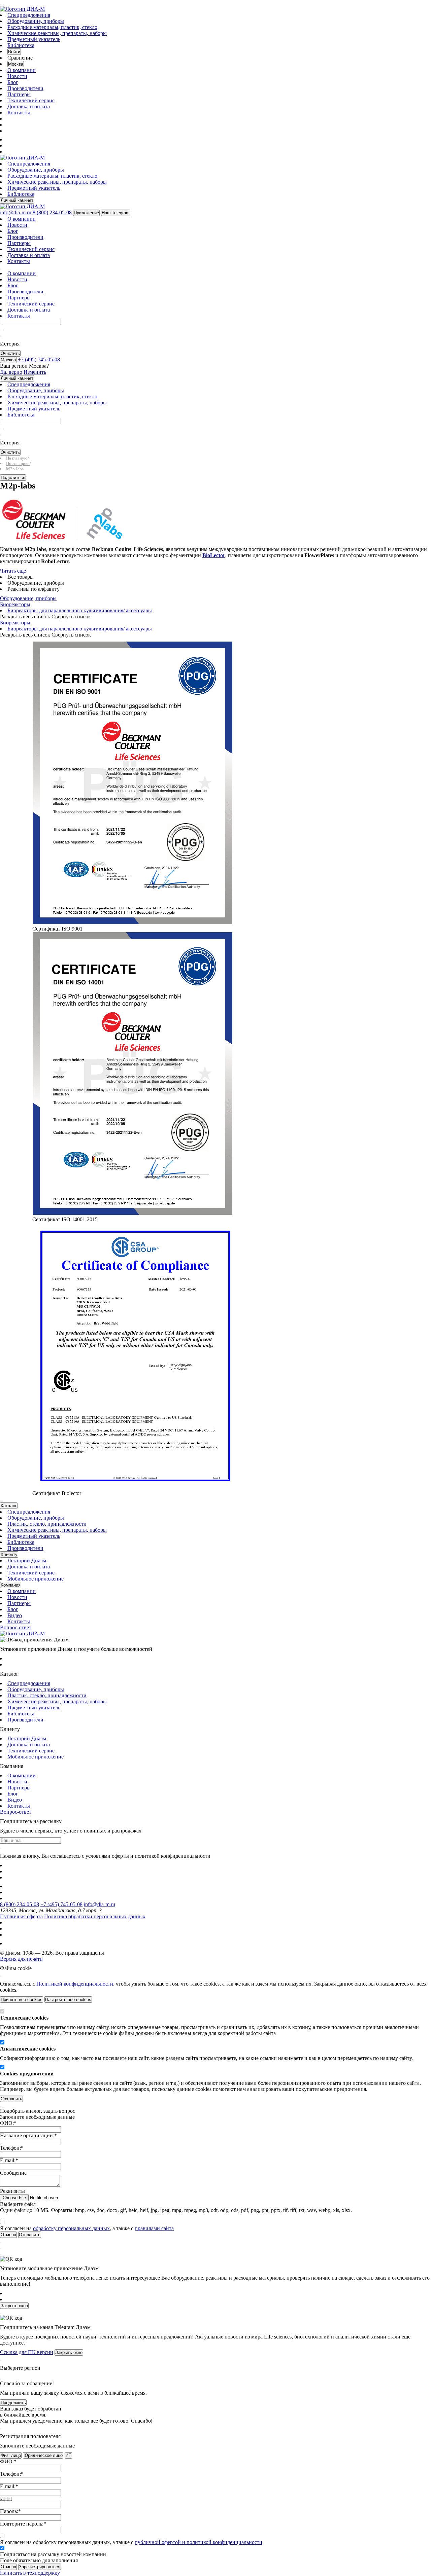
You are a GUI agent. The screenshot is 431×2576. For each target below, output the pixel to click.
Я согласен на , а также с (87, 2228)
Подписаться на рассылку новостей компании (53, 2554)
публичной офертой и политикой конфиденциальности (198, 2542)
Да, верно (11, 372)
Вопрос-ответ (16, 1627)
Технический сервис (31, 100)
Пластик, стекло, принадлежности (47, 1524)
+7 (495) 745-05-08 (61, 1904)
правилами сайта (154, 2228)
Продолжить (13, 2403)
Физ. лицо (11, 2455)
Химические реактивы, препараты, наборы (57, 33)
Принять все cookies (22, 2000)
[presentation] (1, 1501)
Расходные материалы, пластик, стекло (52, 27)
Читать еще (13, 571)
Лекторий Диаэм (27, 1561)
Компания (11, 1585)
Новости (17, 76)
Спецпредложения (29, 15)
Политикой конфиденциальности (75, 1984)
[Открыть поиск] (3, 5)
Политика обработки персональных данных (95, 1916)
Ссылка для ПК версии (27, 2352)
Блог (13, 82)
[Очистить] (3, 330)
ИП (68, 2455)
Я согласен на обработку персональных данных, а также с (131, 2542)
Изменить (35, 372)
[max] (11, 139)
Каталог (9, 1506)
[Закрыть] (1, 1976)
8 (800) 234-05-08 (20, 1904)
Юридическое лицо (43, 2455)
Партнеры (19, 94)
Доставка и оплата (29, 106)
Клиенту (9, 1554)
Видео (15, 1615)
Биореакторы (15, 604)
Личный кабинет (17, 200)
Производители (25, 88)
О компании (22, 70)
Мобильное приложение (36, 1579)
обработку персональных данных (71, 2228)
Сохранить (11, 2099)
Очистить (10, 353)
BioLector (214, 555)
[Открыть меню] (1, 5)
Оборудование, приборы (36, 21)
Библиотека (21, 45)
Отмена (8, 2567)
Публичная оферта (21, 1916)
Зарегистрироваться (40, 2567)
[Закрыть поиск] (1, 336)
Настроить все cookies (68, 2000)
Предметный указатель (34, 39)
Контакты (19, 113)
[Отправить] (1, 330)
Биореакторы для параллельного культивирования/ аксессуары (80, 610)
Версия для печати (21, 1959)
